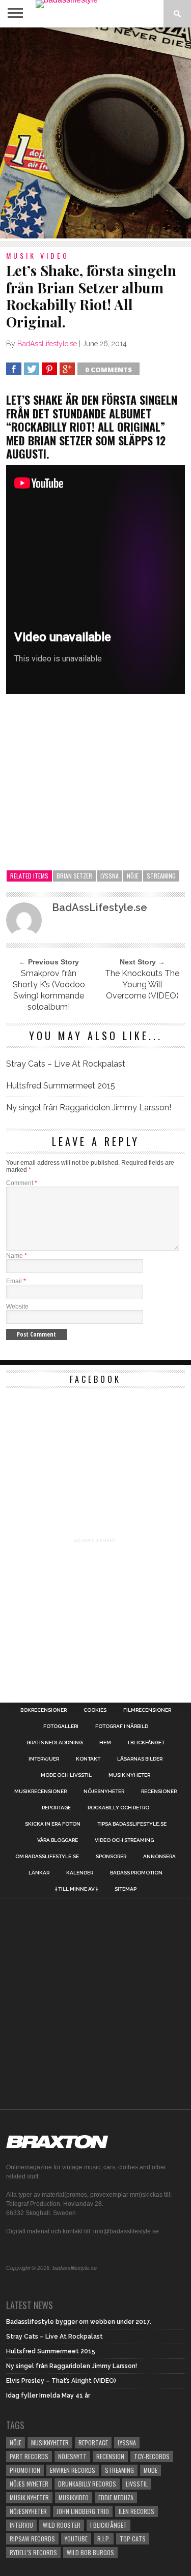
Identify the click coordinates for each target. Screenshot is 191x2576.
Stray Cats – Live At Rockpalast (66, 1064)
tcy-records (152, 2456)
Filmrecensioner (147, 1710)
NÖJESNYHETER (104, 1792)
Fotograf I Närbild (122, 1726)
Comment (22, 1183)
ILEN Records (137, 2511)
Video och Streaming (124, 1840)
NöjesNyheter (28, 2511)
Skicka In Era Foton (53, 1824)
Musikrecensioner (40, 1792)
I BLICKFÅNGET (146, 1743)
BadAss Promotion (136, 1873)
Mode (151, 2470)
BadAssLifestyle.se (47, 344)
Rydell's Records (33, 2552)
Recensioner (159, 1792)
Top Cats (133, 2539)
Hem (105, 1743)
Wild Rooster (62, 2525)
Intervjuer (44, 1759)
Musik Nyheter (129, 1775)
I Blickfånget (108, 2525)
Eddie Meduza (116, 2497)
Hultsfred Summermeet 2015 (61, 1086)
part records (29, 2456)
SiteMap (126, 1889)
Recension (110, 2456)
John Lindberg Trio (83, 2511)
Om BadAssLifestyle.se (47, 1857)
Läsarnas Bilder (140, 1759)
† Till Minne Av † (76, 1889)
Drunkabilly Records (87, 2484)
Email (16, 1281)
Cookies (95, 1710)
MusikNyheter (50, 2443)
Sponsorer (111, 1857)
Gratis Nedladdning (54, 1743)
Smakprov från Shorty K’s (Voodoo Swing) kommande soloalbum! (49, 990)
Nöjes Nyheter (29, 2484)
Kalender (80, 1873)
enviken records (73, 2470)
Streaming (161, 876)
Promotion (25, 2470)
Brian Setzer (74, 876)
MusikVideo (74, 2497)
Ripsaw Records (32, 2539)
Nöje (133, 876)
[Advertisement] (95, 133)
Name (17, 1256)
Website (17, 1307)
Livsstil (137, 2484)
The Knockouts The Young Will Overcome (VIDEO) (142, 984)
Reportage (56, 1808)
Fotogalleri (61, 1726)
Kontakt (88, 1759)
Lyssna (110, 876)
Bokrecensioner (44, 1710)
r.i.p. (104, 2539)
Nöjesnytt (72, 2456)
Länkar (39, 1873)
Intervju (21, 2525)
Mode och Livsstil (66, 1775)
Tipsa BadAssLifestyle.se (132, 1824)
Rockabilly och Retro (118, 1808)
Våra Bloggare (58, 1840)
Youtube (76, 2539)
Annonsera (159, 1857)
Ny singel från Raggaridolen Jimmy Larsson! (89, 1108)
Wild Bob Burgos (90, 2552)
